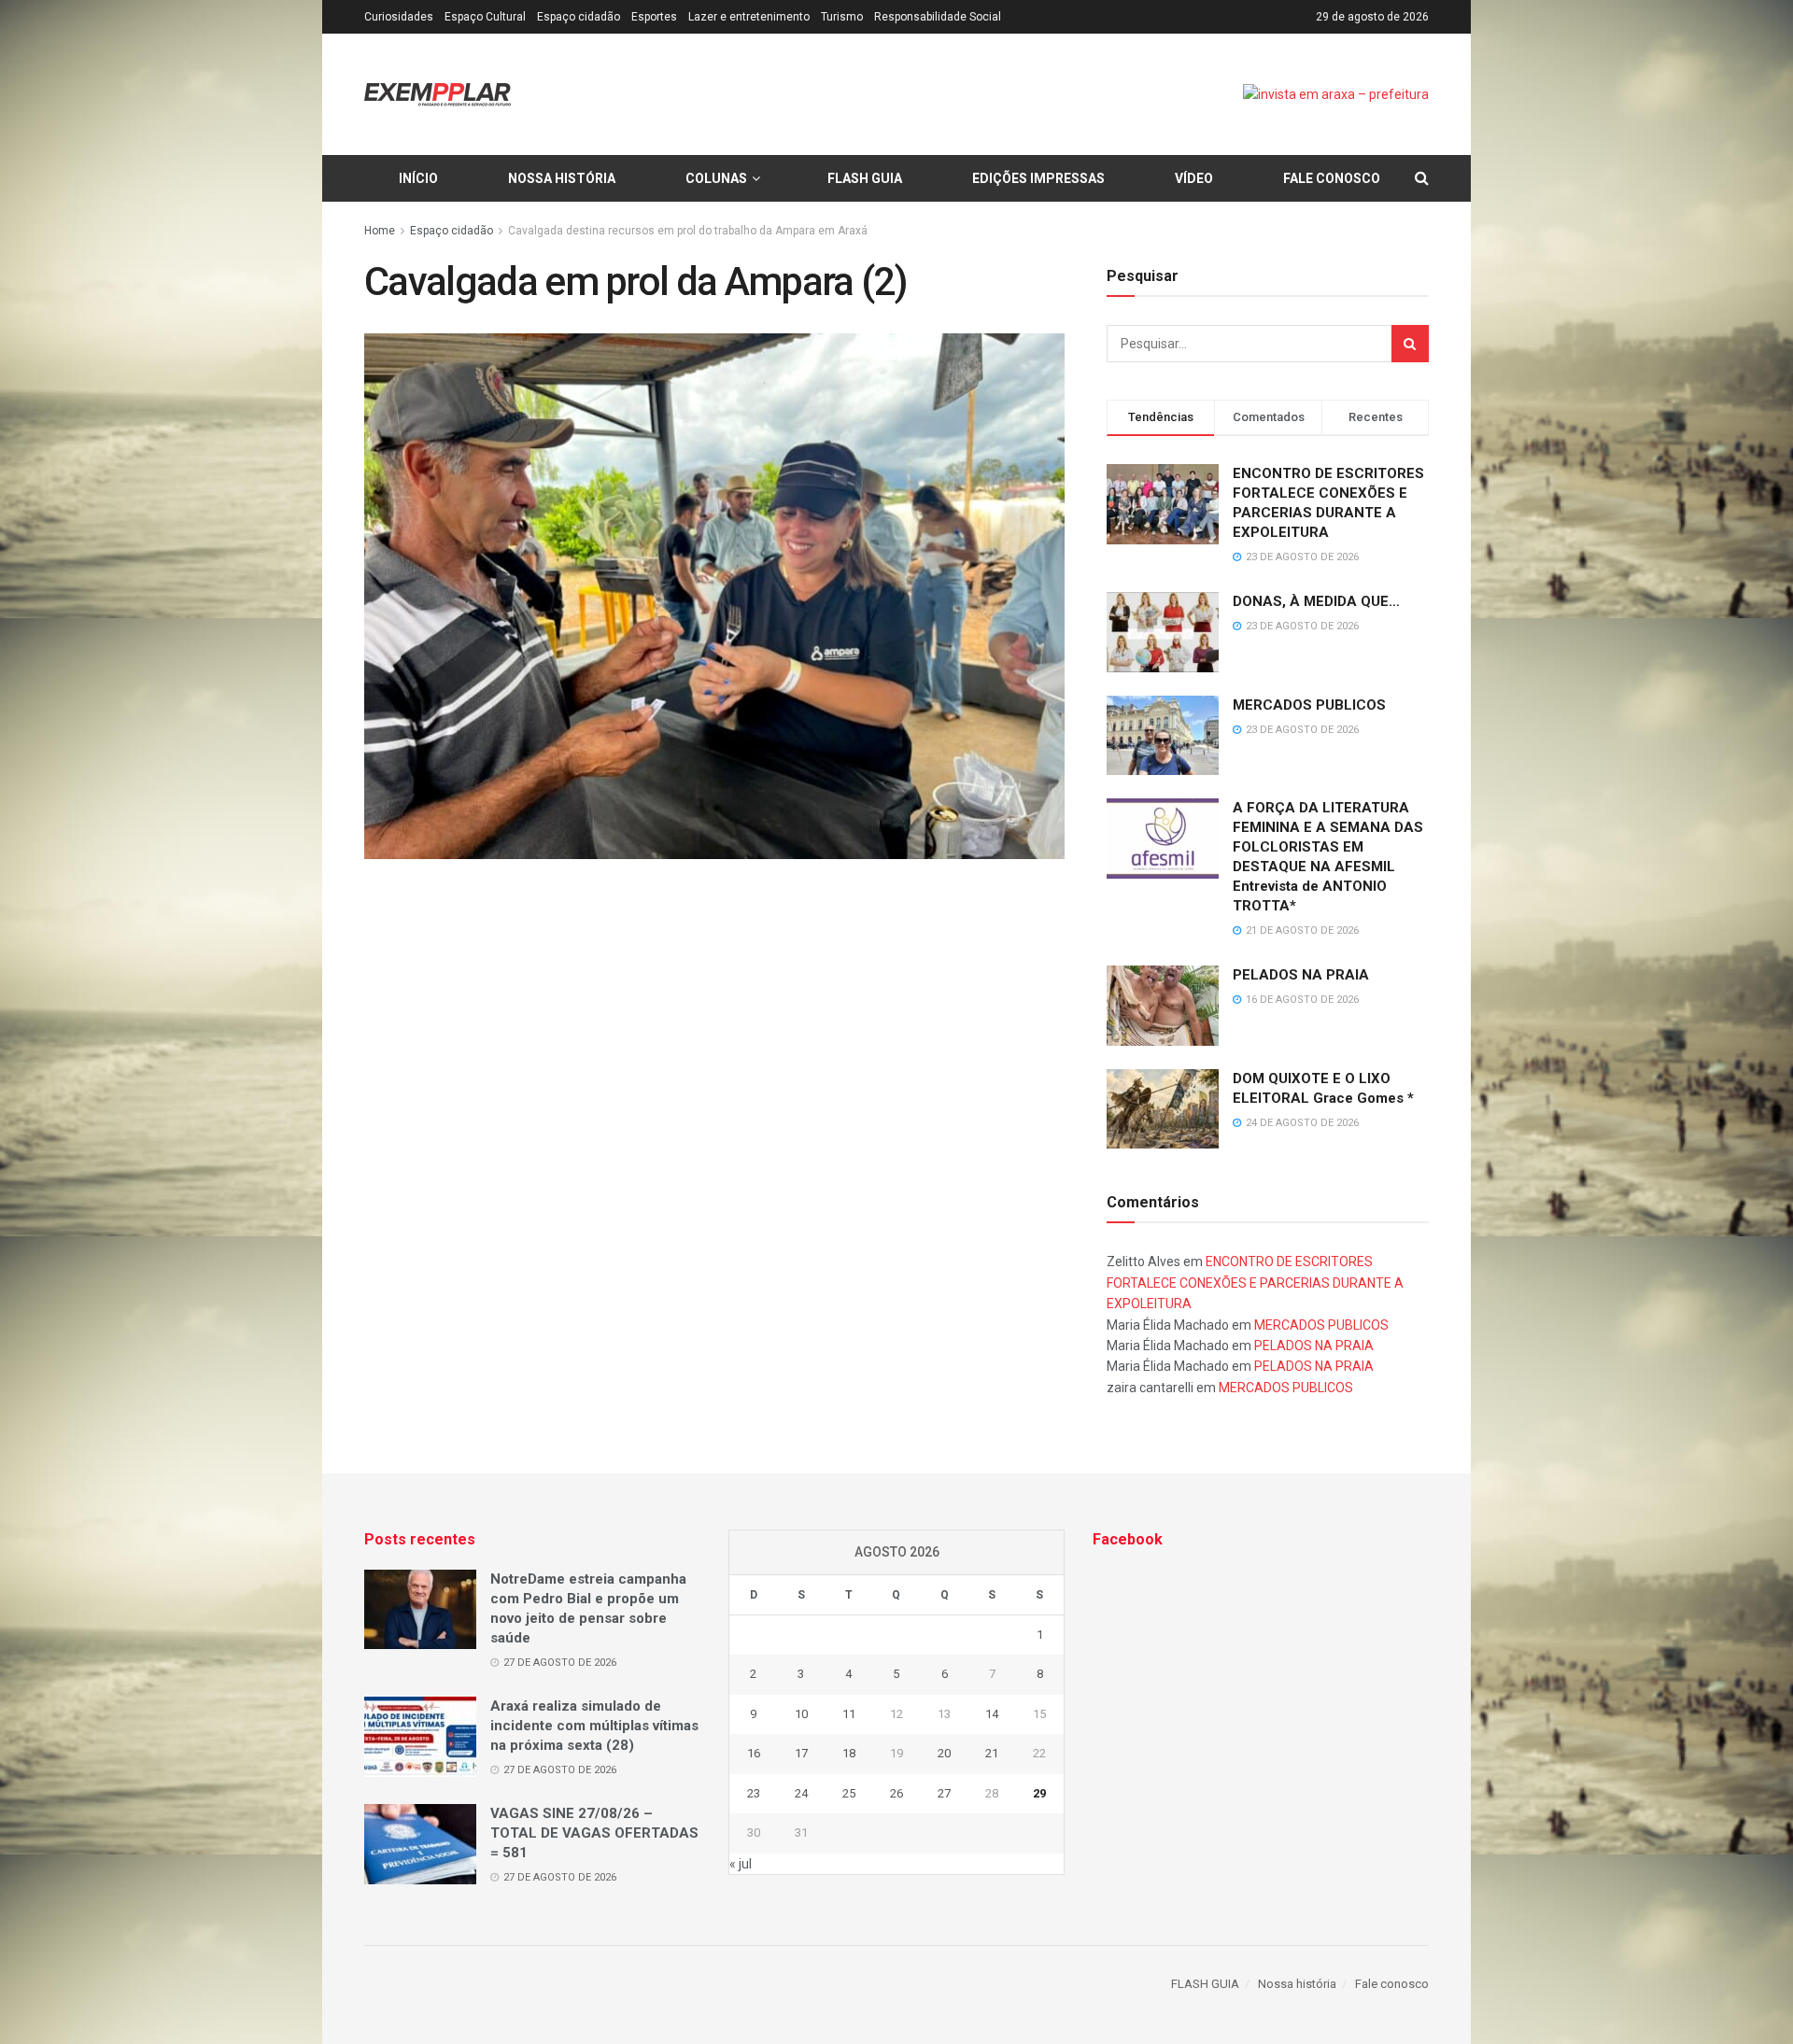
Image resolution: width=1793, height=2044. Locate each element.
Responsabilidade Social (938, 17)
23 (754, 1793)
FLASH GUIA (865, 178)
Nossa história (562, 178)
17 (801, 1753)
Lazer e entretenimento (749, 17)
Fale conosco (1332, 178)
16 (754, 1753)
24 (801, 1793)
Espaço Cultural (485, 17)
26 (896, 1793)
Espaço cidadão (579, 17)
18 (849, 1753)
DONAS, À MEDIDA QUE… (1316, 601)
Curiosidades (399, 17)
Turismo (842, 17)
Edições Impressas (1038, 178)
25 (849, 1793)
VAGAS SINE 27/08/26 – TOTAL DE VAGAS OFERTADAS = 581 (594, 1833)
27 (944, 1793)
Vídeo (1194, 178)
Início (418, 178)
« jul (741, 1864)
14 (992, 1714)
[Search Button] (1410, 344)
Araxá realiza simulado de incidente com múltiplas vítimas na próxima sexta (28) (594, 1726)
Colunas (716, 178)
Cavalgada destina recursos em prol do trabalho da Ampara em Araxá (688, 231)
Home (380, 231)
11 (849, 1714)
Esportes (654, 17)
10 (801, 1714)
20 (944, 1753)
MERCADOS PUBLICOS (1309, 705)
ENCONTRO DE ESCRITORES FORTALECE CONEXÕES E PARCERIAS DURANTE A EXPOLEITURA (1255, 1283)
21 (992, 1753)
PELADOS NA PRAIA (1301, 975)
